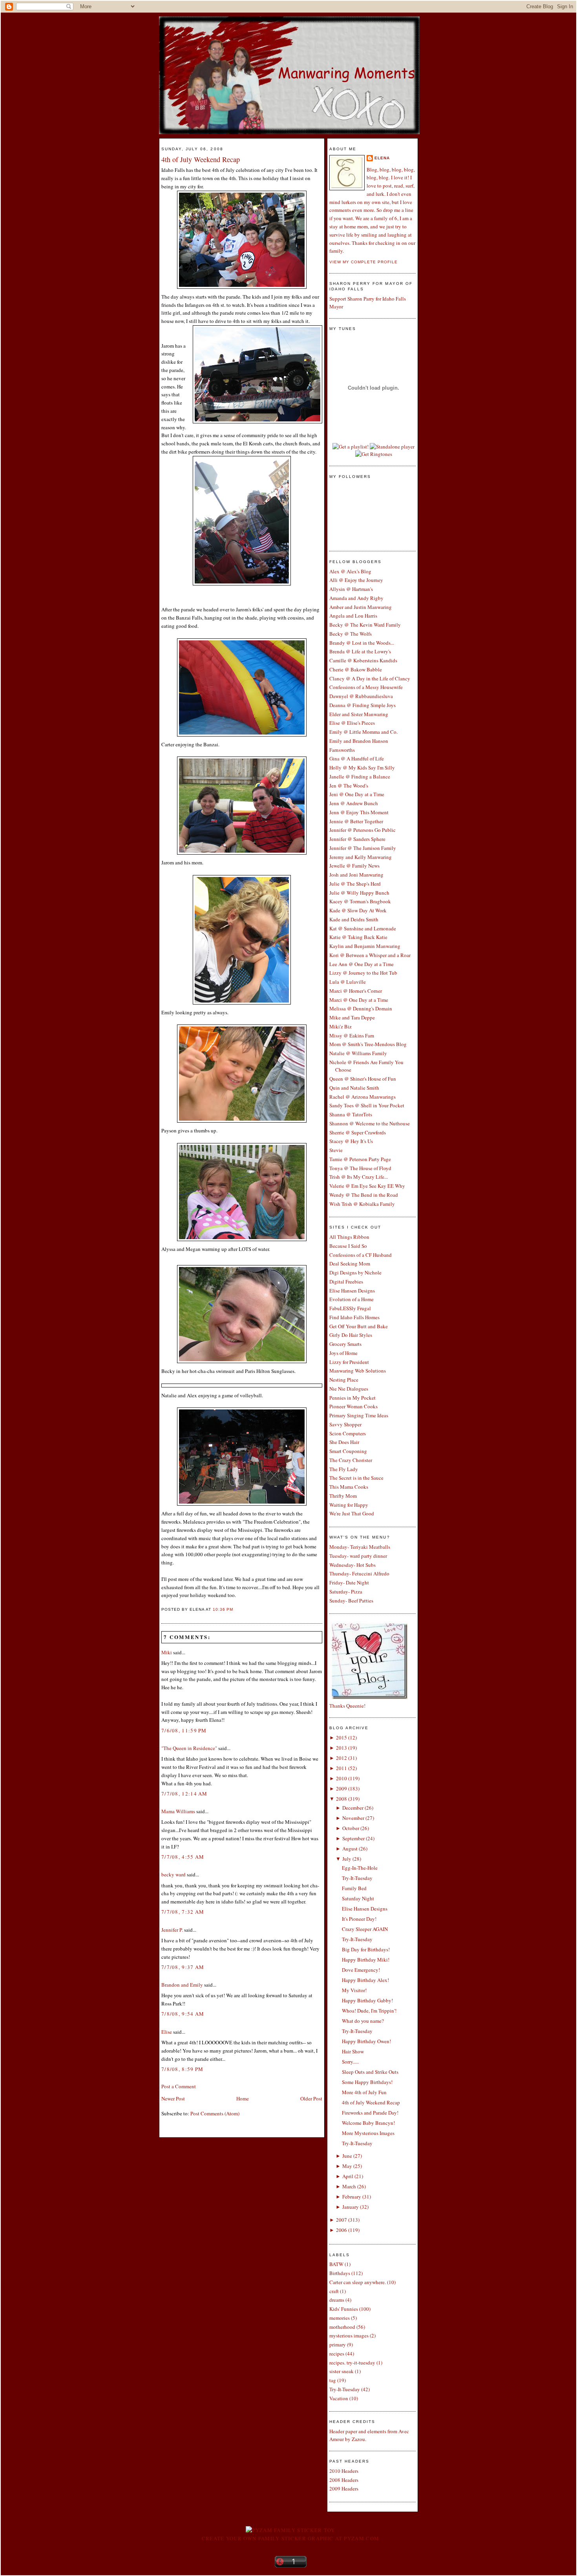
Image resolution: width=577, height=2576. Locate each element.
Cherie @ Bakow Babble (356, 669)
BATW (336, 2264)
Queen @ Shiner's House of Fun (363, 1079)
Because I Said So (348, 1246)
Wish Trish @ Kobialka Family (362, 1204)
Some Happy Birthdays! (367, 2082)
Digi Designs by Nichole (355, 1273)
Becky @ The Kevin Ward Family (365, 625)
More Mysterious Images (368, 2133)
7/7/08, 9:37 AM (183, 1967)
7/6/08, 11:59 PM (184, 1730)
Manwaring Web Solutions (358, 1371)
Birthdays (340, 2273)
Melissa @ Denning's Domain (361, 1008)
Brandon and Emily (182, 1985)
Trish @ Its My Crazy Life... (359, 1177)
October (351, 1828)
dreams (337, 2300)
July (347, 1859)
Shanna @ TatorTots (351, 1114)
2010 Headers (344, 2471)
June (347, 2156)
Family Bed (354, 1888)
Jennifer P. (172, 1930)
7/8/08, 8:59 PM (183, 2069)
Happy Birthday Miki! (366, 1960)
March (349, 2186)
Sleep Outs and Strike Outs (370, 2072)
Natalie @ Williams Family (358, 1053)
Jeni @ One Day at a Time (357, 794)
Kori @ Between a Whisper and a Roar (370, 955)
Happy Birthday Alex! (365, 1980)
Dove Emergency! (361, 1970)
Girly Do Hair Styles (351, 1335)
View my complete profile (363, 262)
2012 (341, 1758)
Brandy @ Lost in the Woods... (362, 643)
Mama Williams (178, 1811)
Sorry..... (350, 2062)
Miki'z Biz (341, 1026)
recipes (337, 2354)
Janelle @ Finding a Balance (360, 777)
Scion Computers (348, 1433)
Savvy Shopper (345, 1424)
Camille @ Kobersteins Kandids (363, 660)
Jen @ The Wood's (349, 786)
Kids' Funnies (344, 2309)
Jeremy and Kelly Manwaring (361, 857)
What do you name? (363, 2021)
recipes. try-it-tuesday (352, 2363)
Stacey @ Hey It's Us (351, 1141)
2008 (341, 1799)
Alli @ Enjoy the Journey (356, 580)
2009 (341, 1788)
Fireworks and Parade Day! (370, 2113)
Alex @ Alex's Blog (350, 571)
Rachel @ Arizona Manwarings (362, 1097)
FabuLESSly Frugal (350, 1308)
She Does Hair (344, 1442)
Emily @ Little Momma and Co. (363, 732)
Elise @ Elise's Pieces (352, 723)
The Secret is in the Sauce (356, 1478)
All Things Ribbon (349, 1237)
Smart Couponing (348, 1451)
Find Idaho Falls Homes (354, 1317)
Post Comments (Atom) (215, 2113)
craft (334, 2291)
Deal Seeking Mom (350, 1263)
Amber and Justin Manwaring (361, 607)
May (347, 2166)
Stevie (336, 1150)
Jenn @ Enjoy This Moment (359, 812)
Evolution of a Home (351, 1299)
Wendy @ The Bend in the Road (364, 1195)
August (350, 1849)
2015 (341, 1737)
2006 (341, 2230)
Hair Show (353, 2051)
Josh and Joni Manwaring (356, 875)
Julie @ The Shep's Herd (355, 884)
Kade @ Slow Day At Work (358, 910)
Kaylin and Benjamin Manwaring (365, 946)
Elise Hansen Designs (352, 1291)
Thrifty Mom (343, 1496)
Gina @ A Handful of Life (357, 758)
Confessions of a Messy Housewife (366, 687)
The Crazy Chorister (351, 1460)
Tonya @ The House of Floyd (360, 1168)
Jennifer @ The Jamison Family (363, 848)
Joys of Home (343, 1353)
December (353, 1808)
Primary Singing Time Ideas (359, 1415)
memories (340, 2318)
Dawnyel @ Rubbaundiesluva (361, 696)
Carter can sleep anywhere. (358, 2282)
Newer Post (173, 2098)
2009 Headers (344, 2488)
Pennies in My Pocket (352, 1398)
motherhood (342, 2327)
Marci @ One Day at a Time (359, 1000)
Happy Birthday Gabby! (367, 2000)
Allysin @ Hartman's (351, 589)
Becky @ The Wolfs (351, 634)
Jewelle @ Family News (354, 866)
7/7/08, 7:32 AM (183, 1912)
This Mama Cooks (349, 1487)
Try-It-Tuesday (357, 1878)
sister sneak (341, 2371)
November (353, 1818)
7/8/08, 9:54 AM (183, 2014)
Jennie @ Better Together (356, 821)
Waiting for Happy (349, 1505)
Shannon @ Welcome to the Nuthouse (370, 1123)
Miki (167, 1652)
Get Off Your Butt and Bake (359, 1326)
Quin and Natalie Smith (354, 1088)
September (353, 1838)
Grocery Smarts (345, 1344)
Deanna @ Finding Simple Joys (362, 705)
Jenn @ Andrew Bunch (354, 803)
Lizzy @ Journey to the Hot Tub (363, 973)
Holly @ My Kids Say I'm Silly (362, 768)
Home (243, 2098)
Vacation (339, 2398)
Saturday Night (358, 1898)
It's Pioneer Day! (359, 1919)
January (351, 2207)
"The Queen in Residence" (189, 1748)
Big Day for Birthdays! (366, 1949)
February (352, 2197)
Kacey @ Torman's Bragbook (360, 901)
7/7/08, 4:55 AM (183, 1857)
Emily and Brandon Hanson (359, 741)
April (348, 2176)
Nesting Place (344, 1380)
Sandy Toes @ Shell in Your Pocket (367, 1105)
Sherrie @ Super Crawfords (358, 1132)
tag (333, 2380)
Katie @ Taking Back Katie (358, 937)
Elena (382, 158)
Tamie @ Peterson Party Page (360, 1159)
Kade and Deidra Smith (354, 919)
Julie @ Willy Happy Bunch (359, 893)
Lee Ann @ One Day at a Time (362, 964)
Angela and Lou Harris (353, 616)
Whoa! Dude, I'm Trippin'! (369, 2011)
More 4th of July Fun (364, 2092)
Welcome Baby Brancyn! (368, 2123)
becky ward (173, 1874)
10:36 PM (223, 1609)
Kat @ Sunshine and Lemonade (363, 928)
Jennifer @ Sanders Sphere (357, 839)
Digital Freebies (346, 1282)
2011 (341, 1768)
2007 (341, 2220)
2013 (341, 1748)
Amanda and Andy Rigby (356, 598)
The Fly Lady (344, 1469)
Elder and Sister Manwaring (359, 714)
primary (338, 2344)
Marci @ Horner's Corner (356, 991)
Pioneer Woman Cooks (353, 1406)
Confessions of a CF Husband (361, 1255)
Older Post (311, 2098)
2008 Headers (344, 2480)
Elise (167, 2032)
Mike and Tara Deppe (352, 1017)
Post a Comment (179, 2086)
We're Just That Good (352, 1513)
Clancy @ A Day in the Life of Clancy (370, 678)
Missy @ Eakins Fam (352, 1036)
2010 (341, 1778)
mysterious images (349, 2335)
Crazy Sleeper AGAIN (365, 1929)
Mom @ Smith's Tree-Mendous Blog (368, 1044)
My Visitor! (354, 1990)
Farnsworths (342, 750)
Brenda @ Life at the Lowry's (360, 651)
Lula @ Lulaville (348, 982)
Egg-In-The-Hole (360, 1868)
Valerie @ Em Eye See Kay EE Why (367, 1186)
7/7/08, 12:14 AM (184, 1794)
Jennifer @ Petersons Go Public (362, 830)
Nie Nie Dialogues (349, 1389)
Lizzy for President (349, 1362)
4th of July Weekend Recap (201, 159)
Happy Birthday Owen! (366, 2041)
